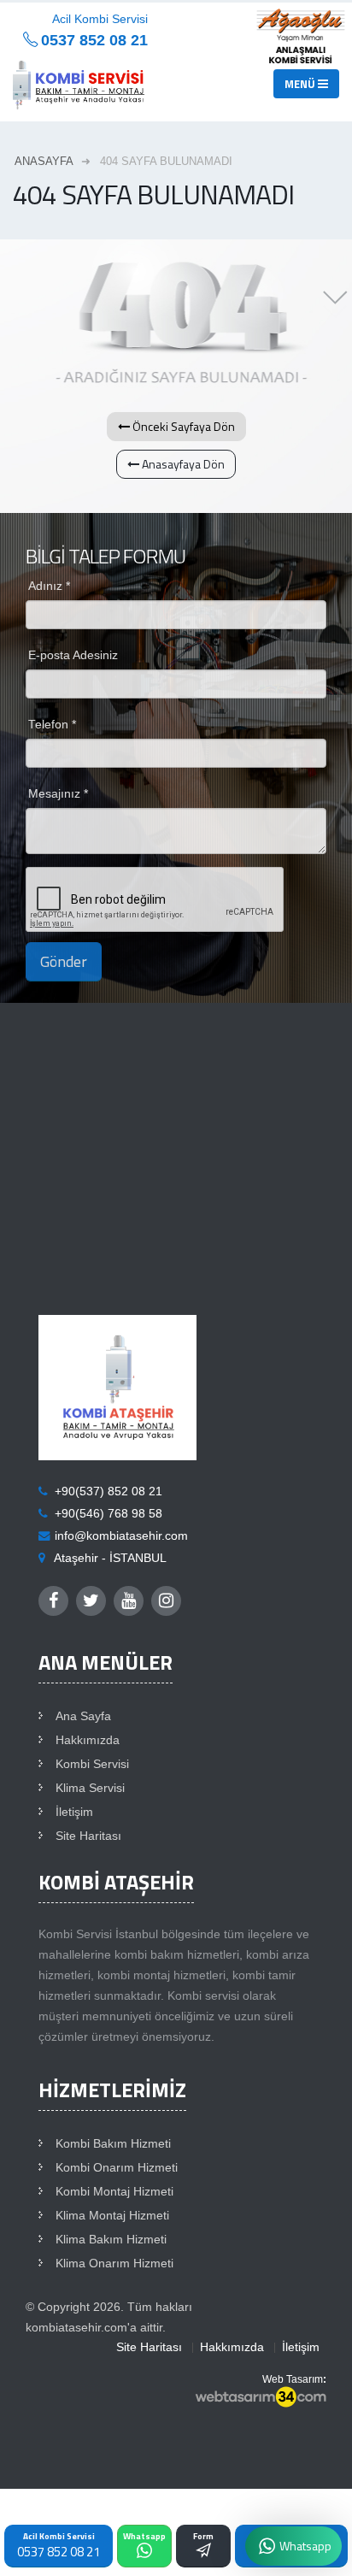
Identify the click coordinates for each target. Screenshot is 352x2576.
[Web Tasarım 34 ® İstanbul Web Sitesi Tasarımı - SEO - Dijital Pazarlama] (261, 2398)
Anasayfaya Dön (182, 464)
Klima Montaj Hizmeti (112, 2216)
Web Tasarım (293, 2379)
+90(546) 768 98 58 (109, 1514)
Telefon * (52, 725)
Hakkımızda (88, 1740)
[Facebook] (53, 1601)
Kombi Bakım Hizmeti (113, 2144)
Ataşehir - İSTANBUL (110, 1558)
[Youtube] (129, 1601)
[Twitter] (91, 1601)
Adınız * (49, 586)
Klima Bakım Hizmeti (111, 2240)
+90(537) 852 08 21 (109, 1491)
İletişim (74, 1812)
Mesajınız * (58, 794)
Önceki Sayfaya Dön (182, 426)
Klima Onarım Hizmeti (114, 2264)
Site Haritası (88, 1836)
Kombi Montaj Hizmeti (114, 2192)
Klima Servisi (90, 1788)
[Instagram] (166, 1601)
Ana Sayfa (83, 1716)
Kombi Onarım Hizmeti (117, 2168)
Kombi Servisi (92, 1764)
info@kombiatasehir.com (121, 1536)
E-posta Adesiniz (73, 655)
